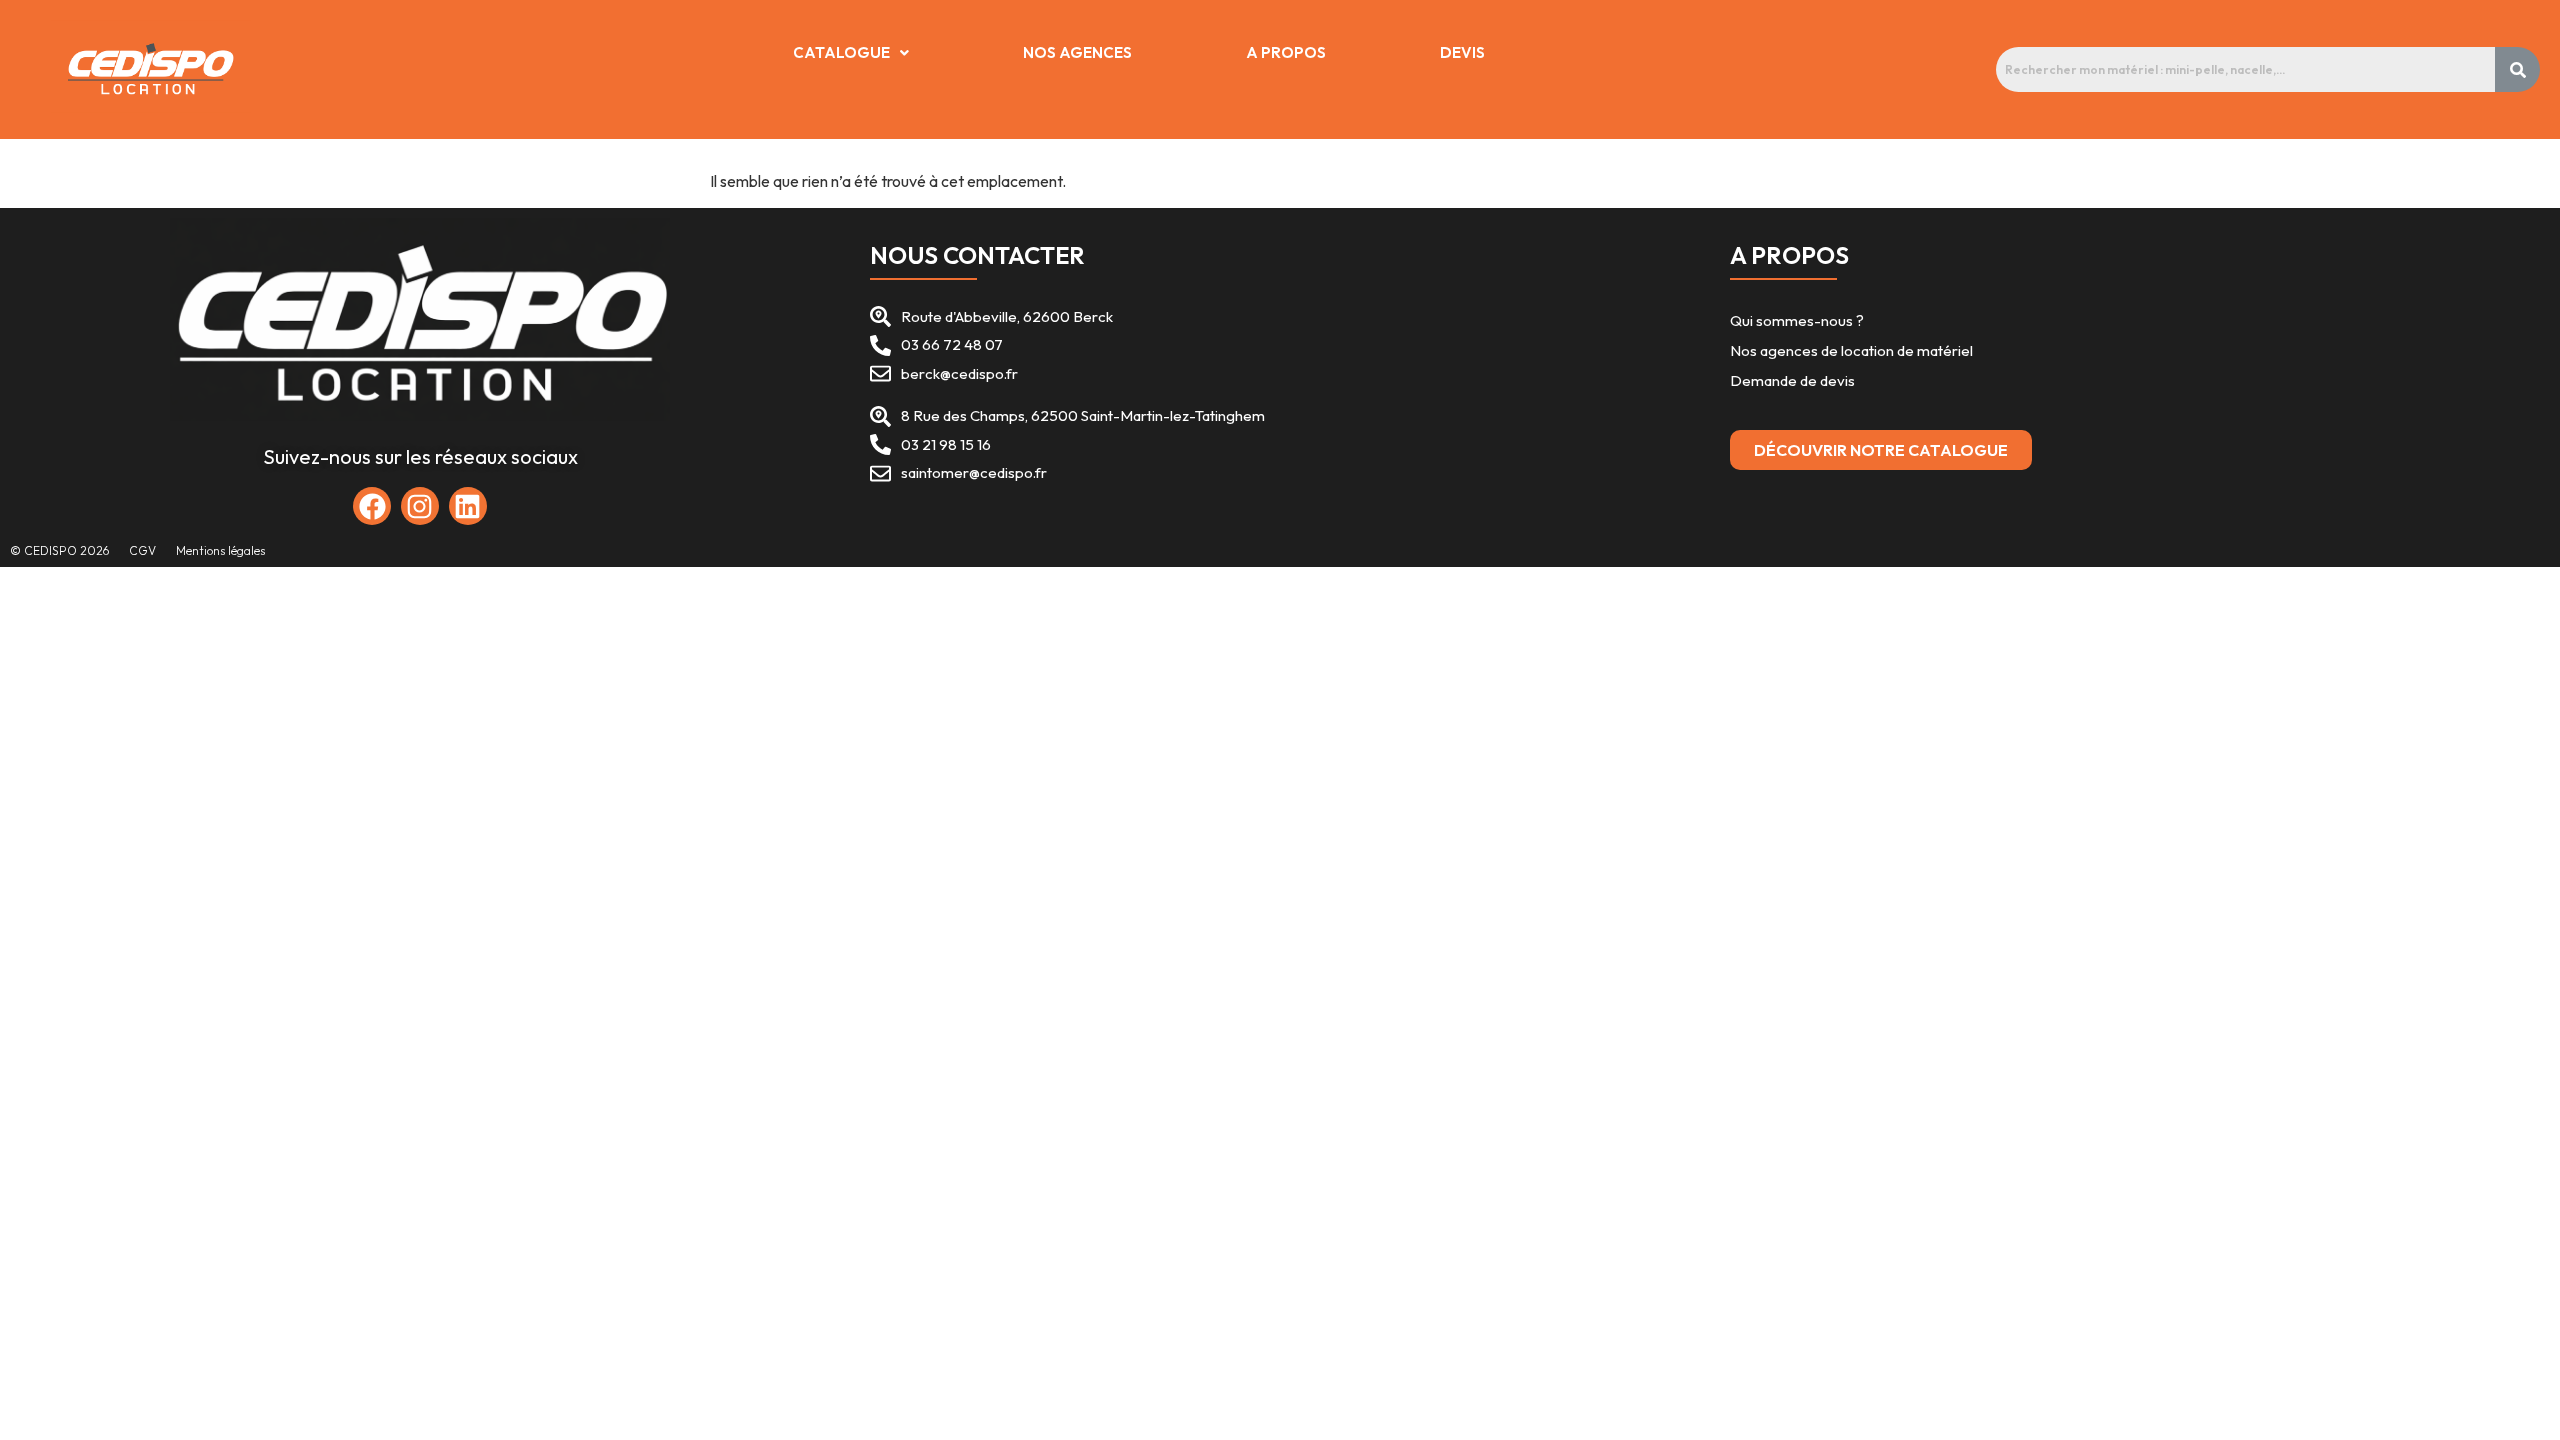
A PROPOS (1286, 52)
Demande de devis (1794, 380)
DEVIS (1462, 52)
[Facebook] (372, 506)
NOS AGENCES (1077, 52)
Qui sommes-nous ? (1797, 320)
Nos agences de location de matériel (1851, 350)
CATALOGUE (841, 52)
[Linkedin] (468, 506)
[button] (851, 52)
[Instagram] (420, 506)
